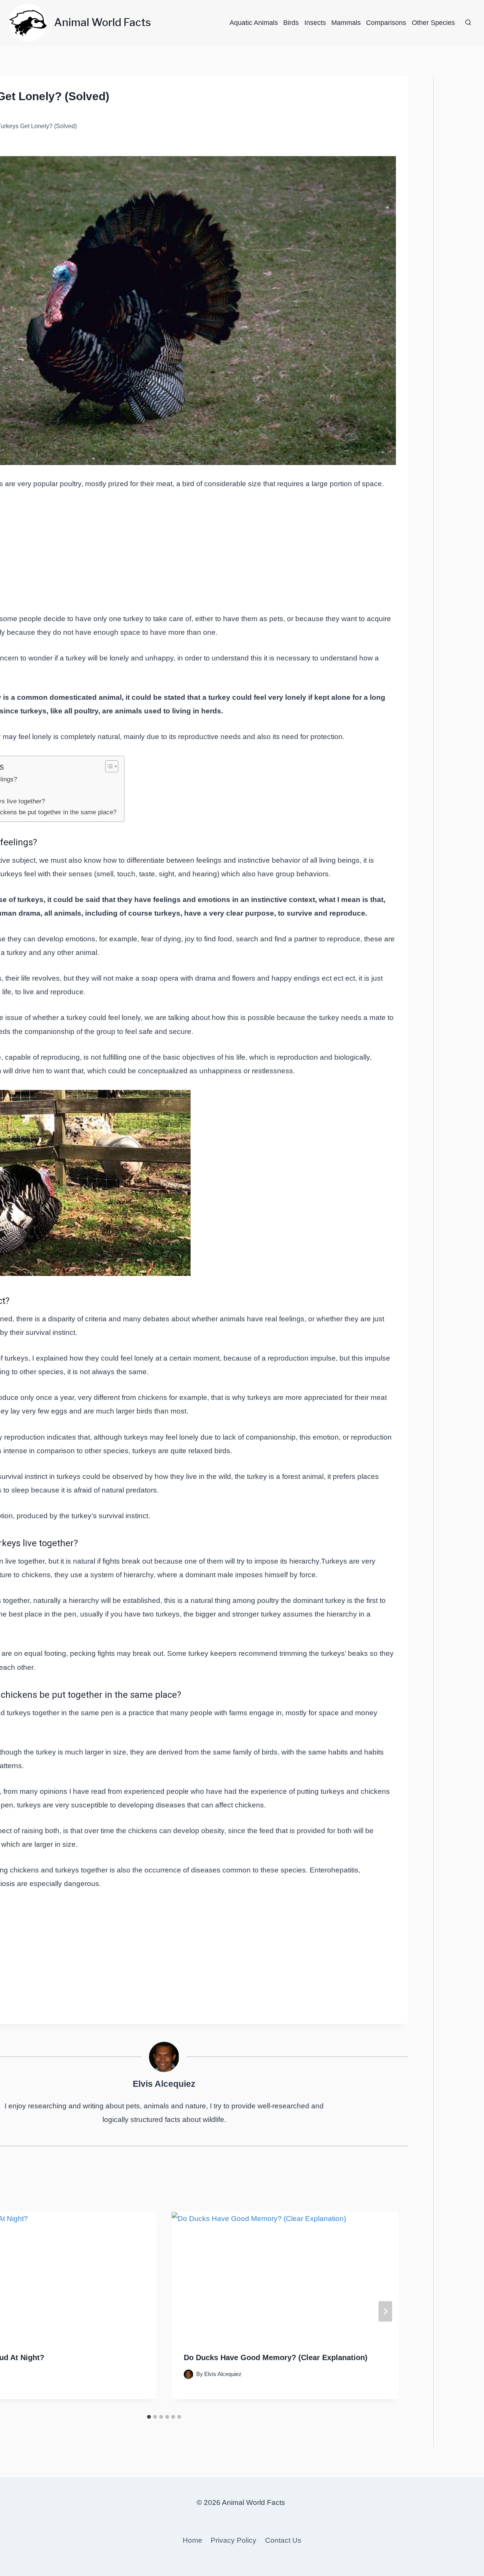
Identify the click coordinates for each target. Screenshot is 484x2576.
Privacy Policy (233, 2540)
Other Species (433, 23)
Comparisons (386, 23)
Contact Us (283, 2540)
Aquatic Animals (254, 23)
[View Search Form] (468, 23)
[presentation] (285, 2276)
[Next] (385, 2311)
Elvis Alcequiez (164, 2084)
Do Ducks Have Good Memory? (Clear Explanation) (276, 2357)
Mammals (346, 23)
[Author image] (188, 2374)
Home (192, 2540)
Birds (291, 23)
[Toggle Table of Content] (108, 766)
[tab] (149, 2417)
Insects (315, 23)
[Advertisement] (164, 556)
